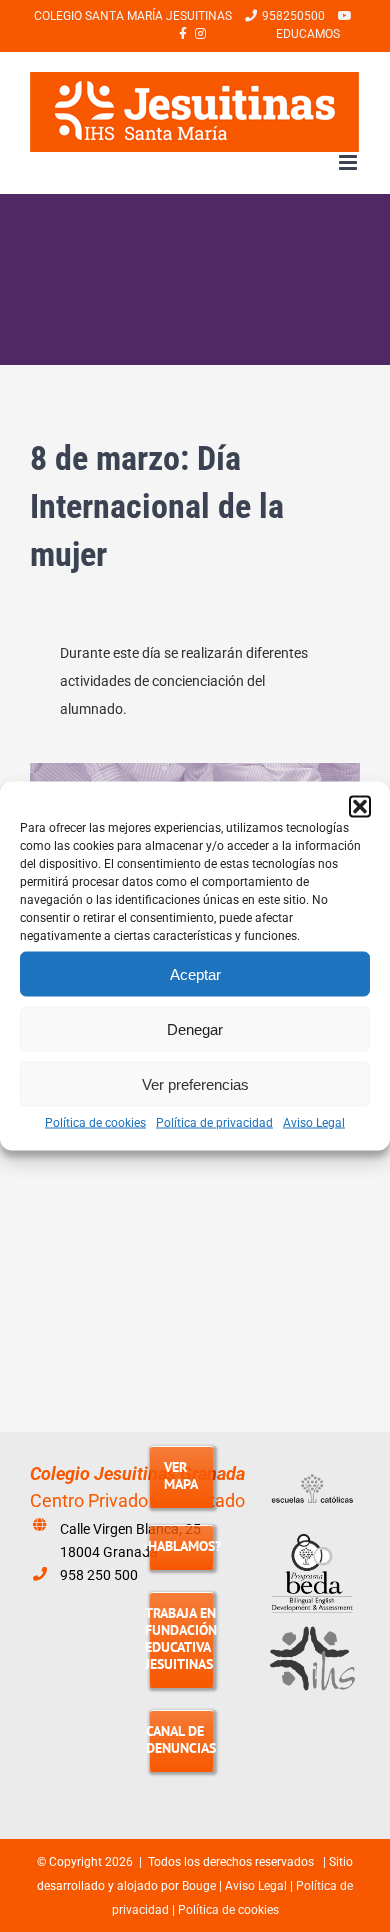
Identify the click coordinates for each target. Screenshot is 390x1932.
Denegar (195, 1028)
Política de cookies (95, 1123)
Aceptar (195, 973)
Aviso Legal (314, 1123)
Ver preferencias (195, 1083)
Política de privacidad (214, 1123)
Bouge (199, 1886)
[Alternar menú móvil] (349, 162)
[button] (360, 807)
